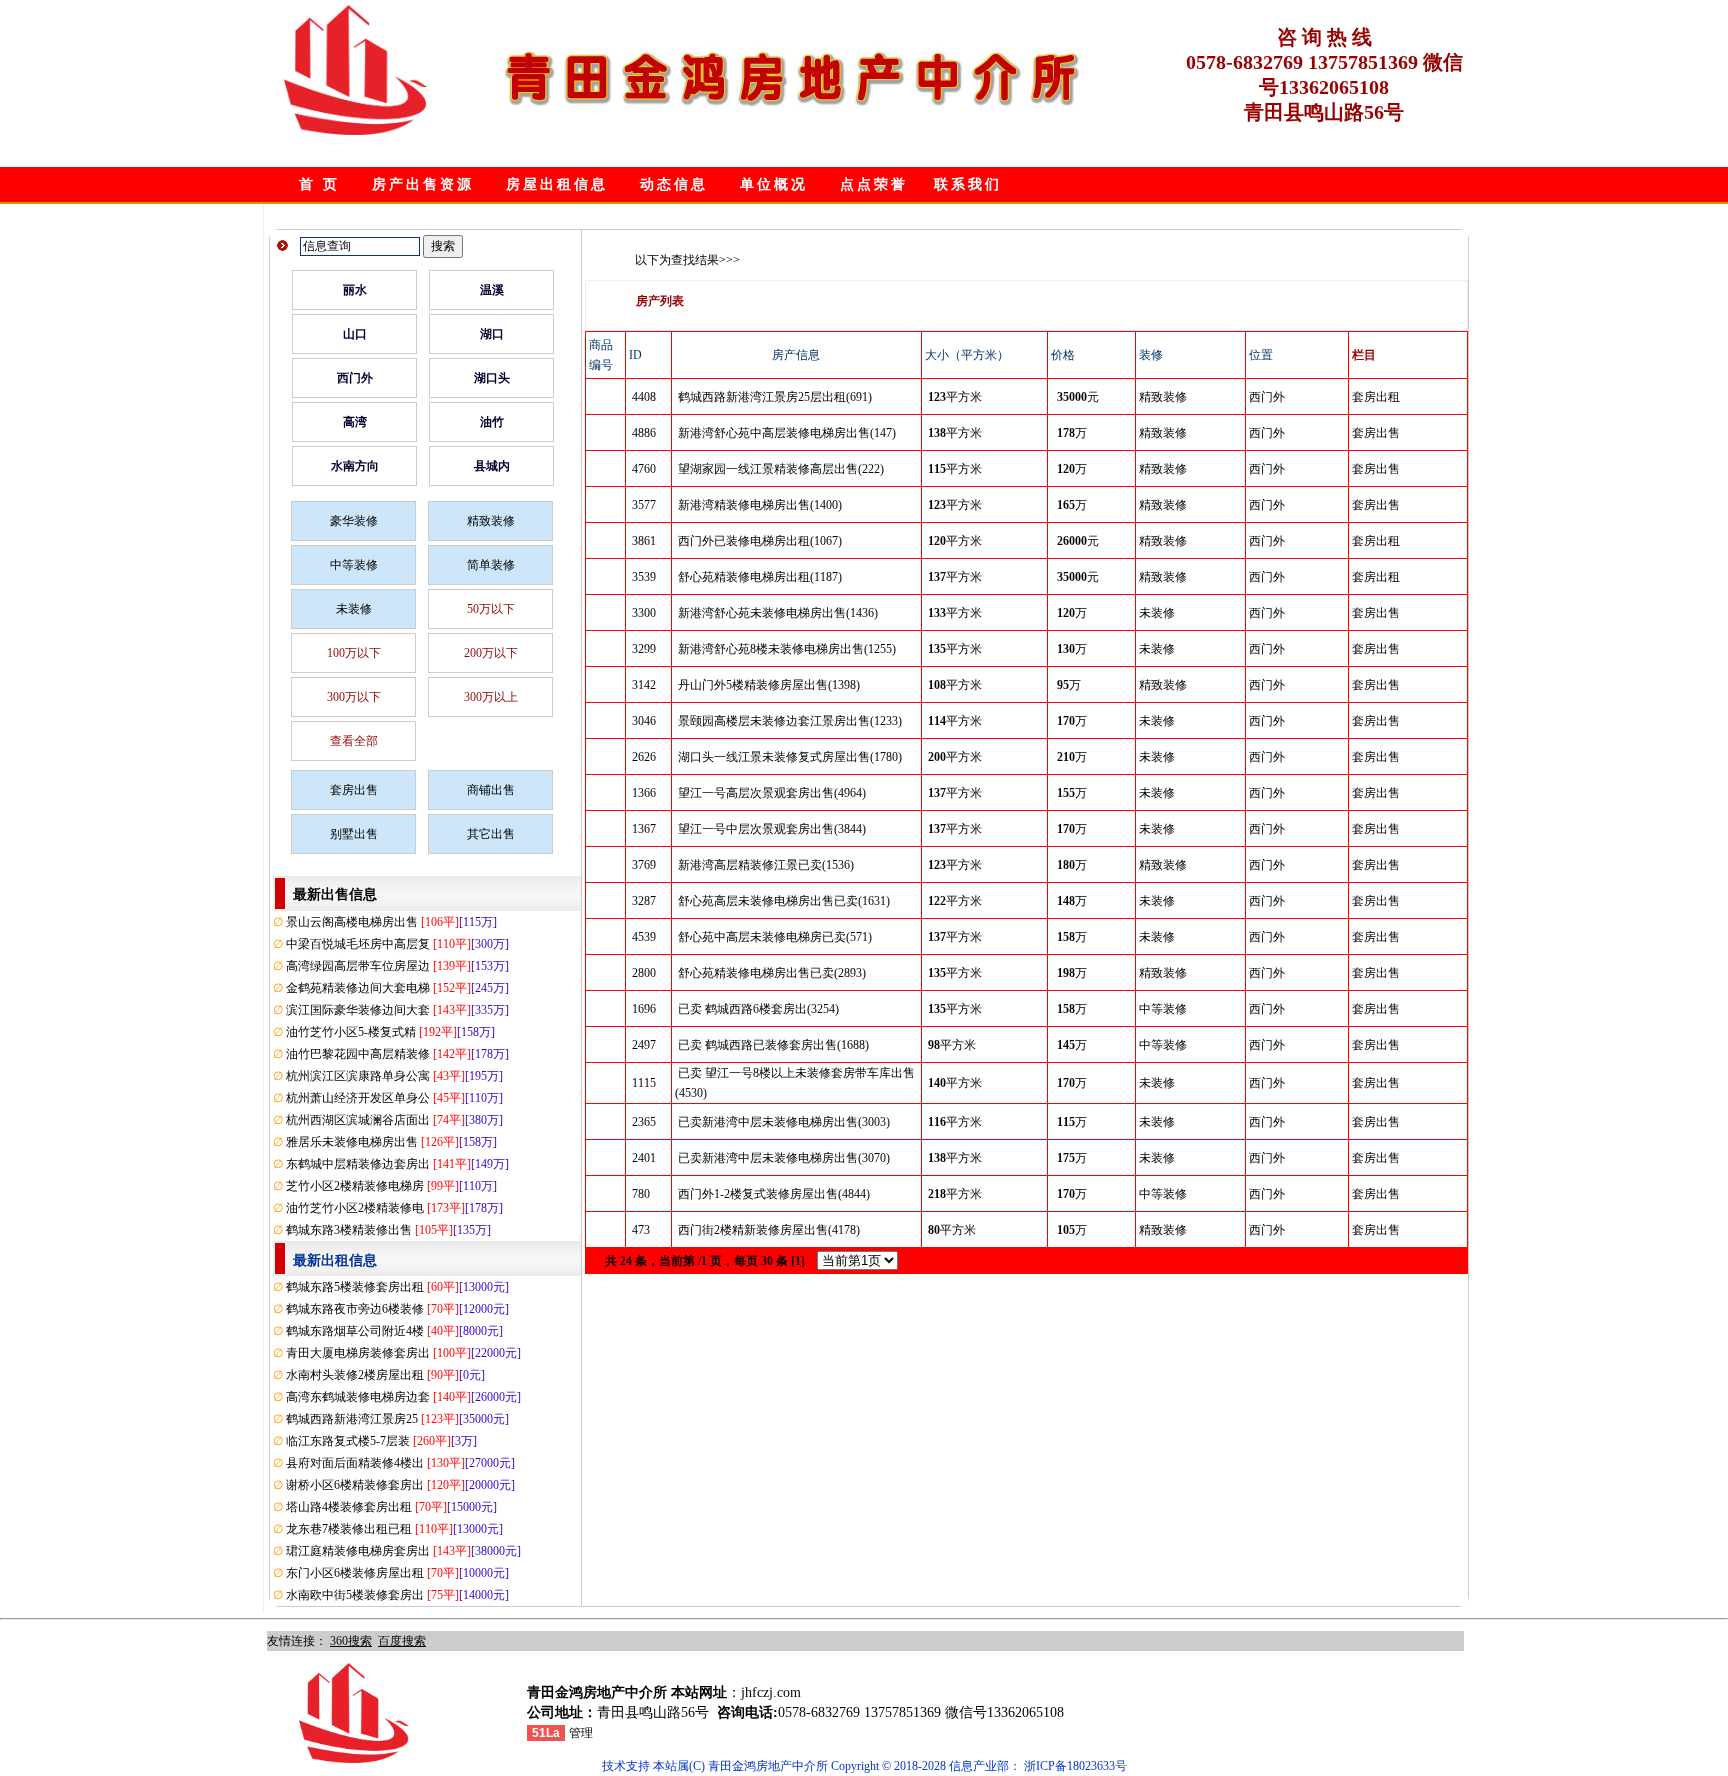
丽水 (355, 290)
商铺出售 (491, 790)
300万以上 (491, 697)
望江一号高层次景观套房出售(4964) (772, 793)
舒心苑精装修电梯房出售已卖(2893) (772, 973)
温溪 (492, 290)
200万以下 (491, 653)
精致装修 (491, 521)
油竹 (492, 422)
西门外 (355, 378)
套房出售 (354, 790)
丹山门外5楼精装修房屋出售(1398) (769, 685)
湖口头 (492, 378)
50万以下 (491, 609)
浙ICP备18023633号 (1075, 1766)
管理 (581, 1733)
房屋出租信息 (557, 184)
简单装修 (491, 565)
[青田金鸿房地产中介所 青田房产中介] (355, 131)
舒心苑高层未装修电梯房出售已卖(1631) (784, 901)
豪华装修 (354, 521)
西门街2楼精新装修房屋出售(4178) (769, 1230)
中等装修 (354, 565)
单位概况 (774, 184)
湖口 (492, 334)
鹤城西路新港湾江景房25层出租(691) (775, 397)
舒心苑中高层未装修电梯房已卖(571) (775, 937)
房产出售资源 (423, 184)
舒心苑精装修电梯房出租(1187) (760, 577)
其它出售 (491, 834)
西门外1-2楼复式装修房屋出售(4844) (774, 1194)
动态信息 (674, 184)
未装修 (354, 609)
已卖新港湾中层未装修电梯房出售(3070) (784, 1158)
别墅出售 (354, 834)
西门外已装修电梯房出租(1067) (760, 541)
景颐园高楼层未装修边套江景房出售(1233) (790, 721)
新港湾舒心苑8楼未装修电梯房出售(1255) (787, 649)
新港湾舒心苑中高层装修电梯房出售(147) (787, 433)
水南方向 (355, 466)
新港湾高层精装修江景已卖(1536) (766, 865)
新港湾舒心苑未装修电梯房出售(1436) (778, 613)
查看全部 (354, 741)
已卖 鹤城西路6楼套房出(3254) (758, 1009)
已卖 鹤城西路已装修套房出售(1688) (773, 1045)
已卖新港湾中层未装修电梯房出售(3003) (784, 1122)
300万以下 (354, 697)
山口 (355, 334)
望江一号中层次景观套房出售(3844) (772, 829)
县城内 (492, 466)
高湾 (355, 422)
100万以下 (354, 653)
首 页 (319, 184)
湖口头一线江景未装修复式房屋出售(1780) (790, 757)
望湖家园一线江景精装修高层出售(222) (781, 469)
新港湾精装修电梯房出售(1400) (760, 505)
